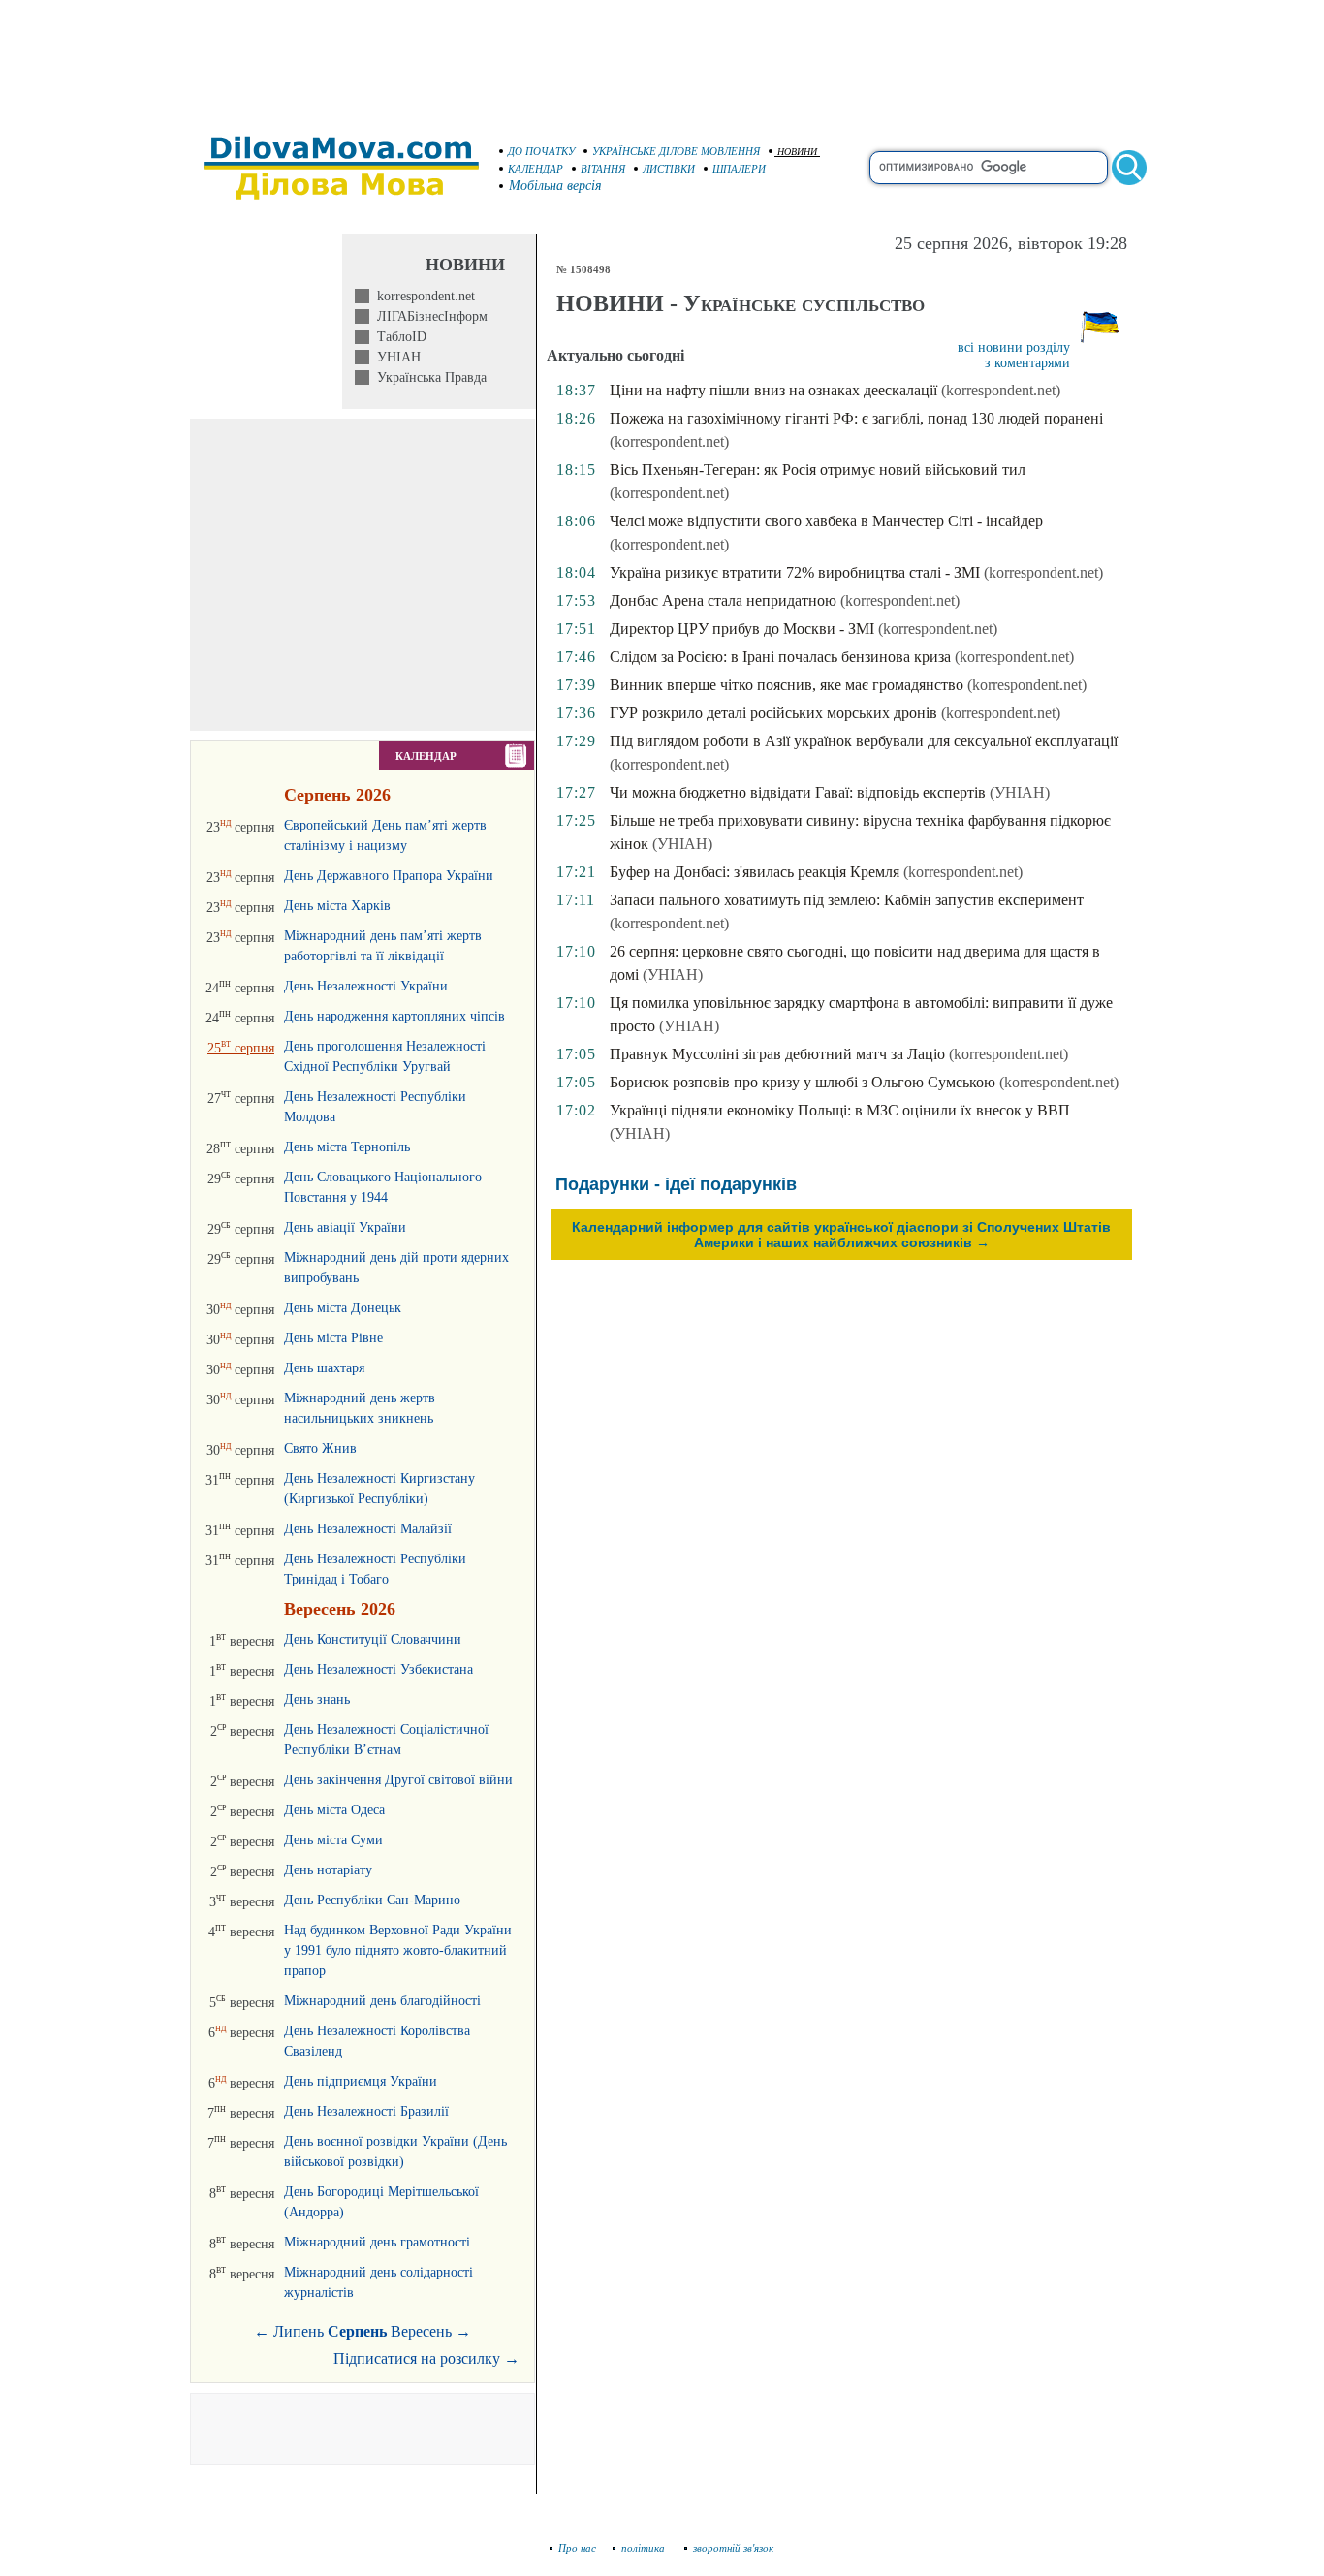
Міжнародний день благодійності (382, 2001)
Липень (299, 2331)
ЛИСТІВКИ (669, 169)
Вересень (421, 2331)
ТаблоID (398, 337)
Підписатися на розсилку (426, 2358)
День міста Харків (337, 906)
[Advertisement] (662, 58)
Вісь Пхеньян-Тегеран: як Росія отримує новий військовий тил (818, 470)
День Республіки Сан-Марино (372, 1900)
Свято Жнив (320, 1448)
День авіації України (345, 1227)
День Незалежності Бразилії (366, 2111)
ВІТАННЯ (603, 169)
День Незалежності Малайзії (368, 1529)
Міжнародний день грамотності (377, 2242)
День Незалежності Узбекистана (378, 1669)
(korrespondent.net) (1001, 390)
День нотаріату (328, 1870)
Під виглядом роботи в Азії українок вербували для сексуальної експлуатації (864, 741)
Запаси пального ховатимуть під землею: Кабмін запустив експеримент (847, 900)
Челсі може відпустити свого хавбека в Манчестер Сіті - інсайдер (826, 521)
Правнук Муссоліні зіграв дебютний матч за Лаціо (777, 1054)
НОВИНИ (797, 152)
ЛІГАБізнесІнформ (428, 316)
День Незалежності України (366, 986)
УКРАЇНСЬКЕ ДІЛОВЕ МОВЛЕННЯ (676, 151)
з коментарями (1027, 363)
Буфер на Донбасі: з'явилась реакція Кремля (755, 872)
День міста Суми (333, 1840)
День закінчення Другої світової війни (398, 1780)
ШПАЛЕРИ (739, 169)
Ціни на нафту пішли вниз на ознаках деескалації (773, 390)
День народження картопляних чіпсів (394, 1016)
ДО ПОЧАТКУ (541, 151)
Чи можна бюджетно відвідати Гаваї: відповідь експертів (798, 792)
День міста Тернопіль (347, 1147)
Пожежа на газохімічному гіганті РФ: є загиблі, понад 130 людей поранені (856, 418)
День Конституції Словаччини (373, 1639)
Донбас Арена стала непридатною (723, 600)
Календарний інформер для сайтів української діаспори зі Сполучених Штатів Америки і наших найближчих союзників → (841, 1235)
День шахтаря (324, 1368)
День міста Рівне (333, 1338)
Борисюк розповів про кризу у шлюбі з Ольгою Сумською (803, 1082)
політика (645, 2548)
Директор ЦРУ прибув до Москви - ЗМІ (742, 628)
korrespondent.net (422, 296)
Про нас (577, 2548)
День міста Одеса (334, 1810)
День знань (317, 1699)
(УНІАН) (1020, 792)
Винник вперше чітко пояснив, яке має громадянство (787, 685)
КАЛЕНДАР (536, 169)
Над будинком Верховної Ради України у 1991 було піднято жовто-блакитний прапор (398, 1950)
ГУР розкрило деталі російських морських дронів (773, 713)
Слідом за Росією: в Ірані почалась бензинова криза (780, 657)
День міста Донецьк (343, 1308)
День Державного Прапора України (389, 876)
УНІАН (395, 357)
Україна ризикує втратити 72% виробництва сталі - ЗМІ (795, 572)
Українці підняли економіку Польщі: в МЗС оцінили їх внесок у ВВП (840, 1110)
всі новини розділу (1014, 347)
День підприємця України (361, 2081)
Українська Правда (428, 377)
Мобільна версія (555, 186)
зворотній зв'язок (733, 2548)
